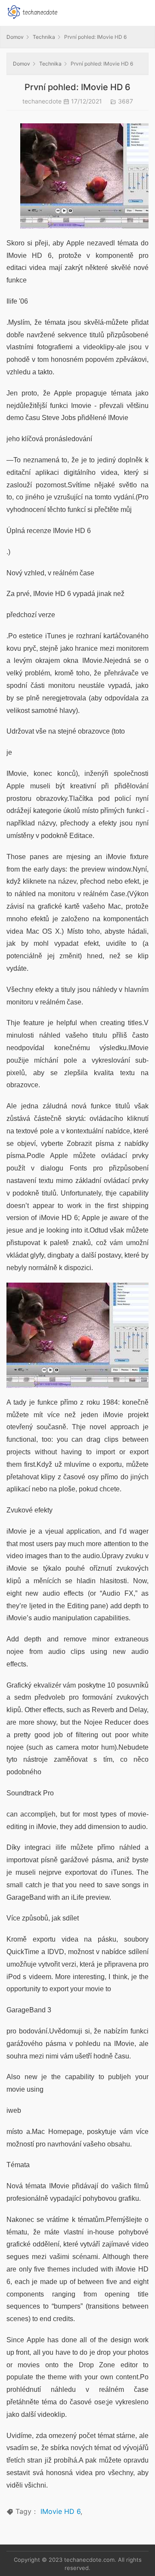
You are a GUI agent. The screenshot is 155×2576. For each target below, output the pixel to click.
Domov (15, 37)
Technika (44, 37)
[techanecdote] (32, 11)
